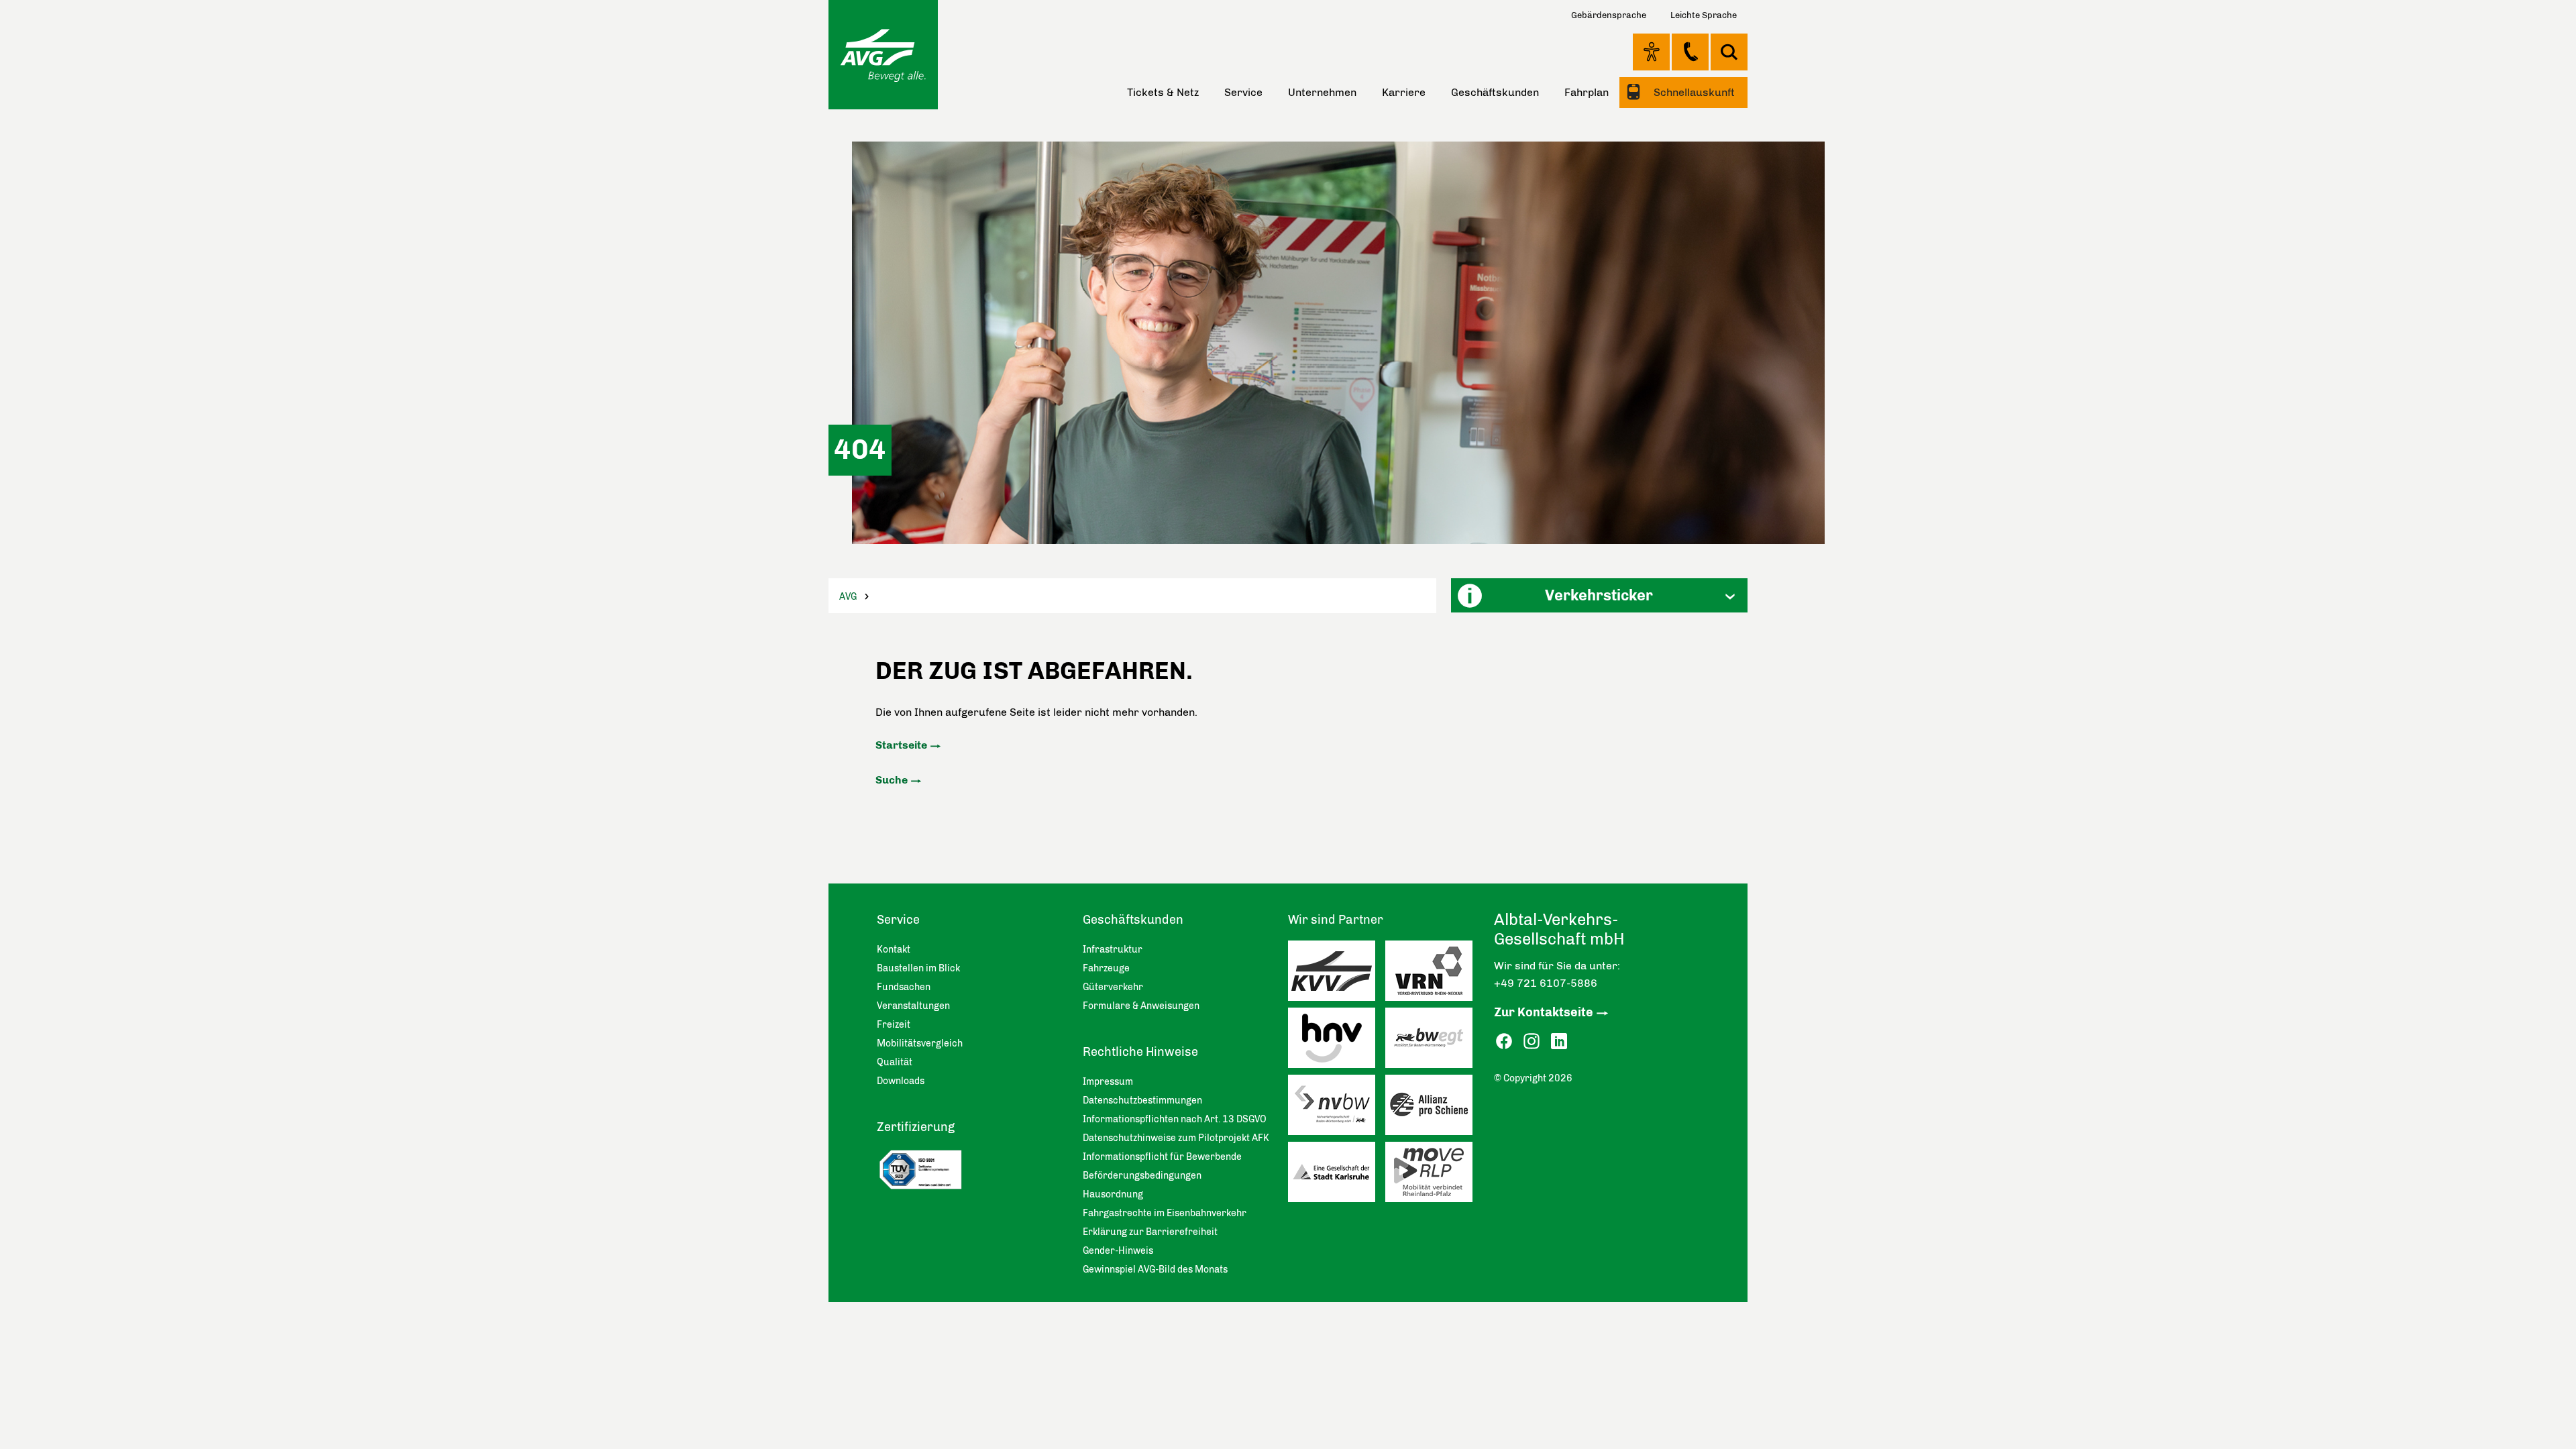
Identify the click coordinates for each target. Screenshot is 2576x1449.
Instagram (1532, 1041)
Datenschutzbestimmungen (1142, 1101)
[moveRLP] (1434, 1175)
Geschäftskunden (1495, 92)
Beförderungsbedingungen (1142, 1176)
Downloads (901, 1081)
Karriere (1404, 92)
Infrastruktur (1113, 950)
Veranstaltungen (913, 1006)
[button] (1599, 595)
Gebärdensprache (1609, 15)
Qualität (895, 1062)
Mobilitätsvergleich (920, 1043)
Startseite (901, 745)
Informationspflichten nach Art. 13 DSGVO (1175, 1119)
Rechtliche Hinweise (1140, 1052)
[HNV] (1337, 1041)
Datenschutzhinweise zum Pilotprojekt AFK (1176, 1138)
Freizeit (894, 1025)
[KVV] (1337, 974)
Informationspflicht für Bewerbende (1162, 1157)
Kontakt (1690, 52)
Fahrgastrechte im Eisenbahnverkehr (1165, 1213)
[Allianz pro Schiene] (1434, 1108)
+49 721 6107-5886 (1546, 983)
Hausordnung (1113, 1194)
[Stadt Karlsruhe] (1337, 1175)
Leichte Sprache (1704, 15)
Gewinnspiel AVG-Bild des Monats (1155, 1270)
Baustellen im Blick (918, 968)
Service (1243, 92)
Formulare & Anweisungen (1141, 1006)
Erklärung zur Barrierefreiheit (1150, 1232)
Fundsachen (904, 987)
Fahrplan (1587, 92)
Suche (892, 780)
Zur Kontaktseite (1544, 1012)
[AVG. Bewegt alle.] (883, 55)
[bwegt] (1434, 1041)
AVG (848, 597)
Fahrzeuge (1106, 968)
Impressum (1108, 1082)
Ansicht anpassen (1651, 52)
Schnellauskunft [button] (1693, 92)
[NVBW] (1337, 1108)
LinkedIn (1559, 1041)
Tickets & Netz (1163, 92)
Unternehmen (1322, 92)
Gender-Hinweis (1118, 1251)
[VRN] (1434, 974)
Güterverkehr (1113, 987)
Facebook (1504, 1041)
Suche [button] (1729, 52)
